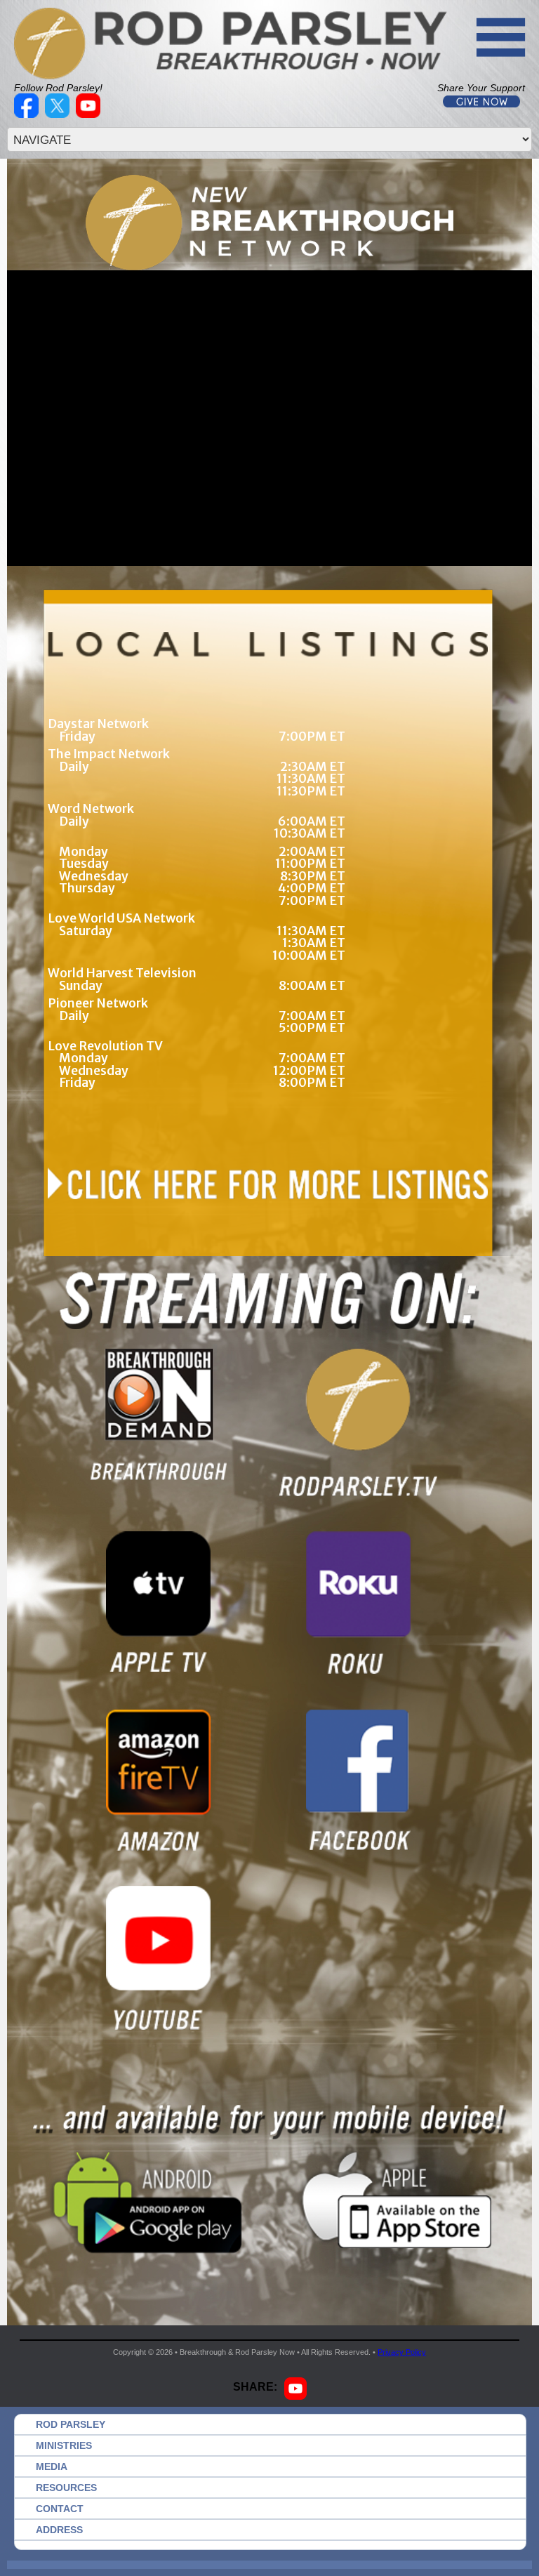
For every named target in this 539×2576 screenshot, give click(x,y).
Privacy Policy (402, 2352)
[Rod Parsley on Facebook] (28, 114)
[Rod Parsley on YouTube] (90, 114)
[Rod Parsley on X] (59, 114)
